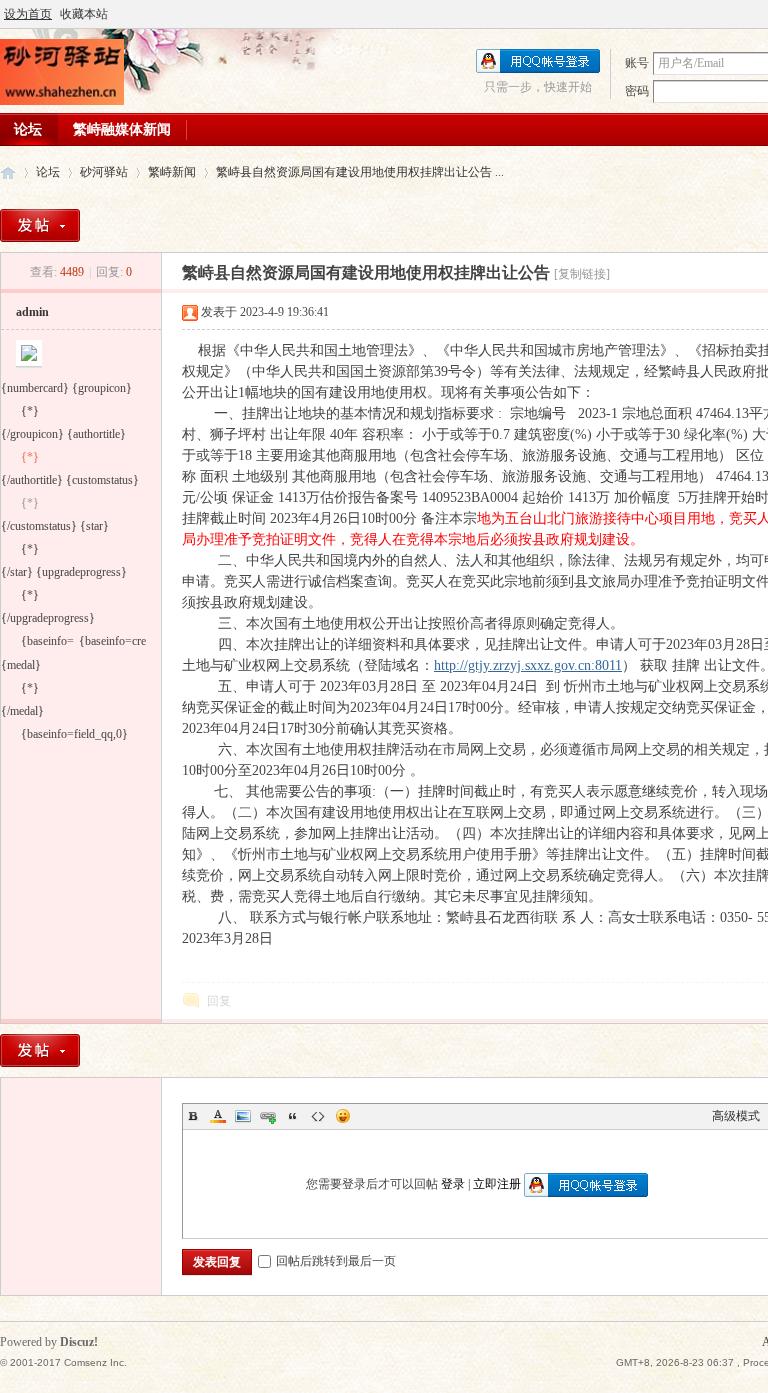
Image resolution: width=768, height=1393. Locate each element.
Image (243, 1116)
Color (218, 1116)
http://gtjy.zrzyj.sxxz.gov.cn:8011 (528, 665)
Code (318, 1116)
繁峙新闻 (172, 172)
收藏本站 (84, 14)
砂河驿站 (8, 172)
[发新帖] (40, 225)
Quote (293, 1116)
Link (268, 1116)
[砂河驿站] (62, 101)
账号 (637, 63)
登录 (453, 1184)
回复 (219, 1001)
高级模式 (736, 1116)
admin (32, 312)
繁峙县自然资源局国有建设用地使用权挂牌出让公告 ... (360, 172)
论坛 (48, 172)
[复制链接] (582, 274)
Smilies (343, 1116)
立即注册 (497, 1184)
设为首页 (28, 14)
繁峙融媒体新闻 (122, 129)
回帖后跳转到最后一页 (336, 1261)
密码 (637, 91)
